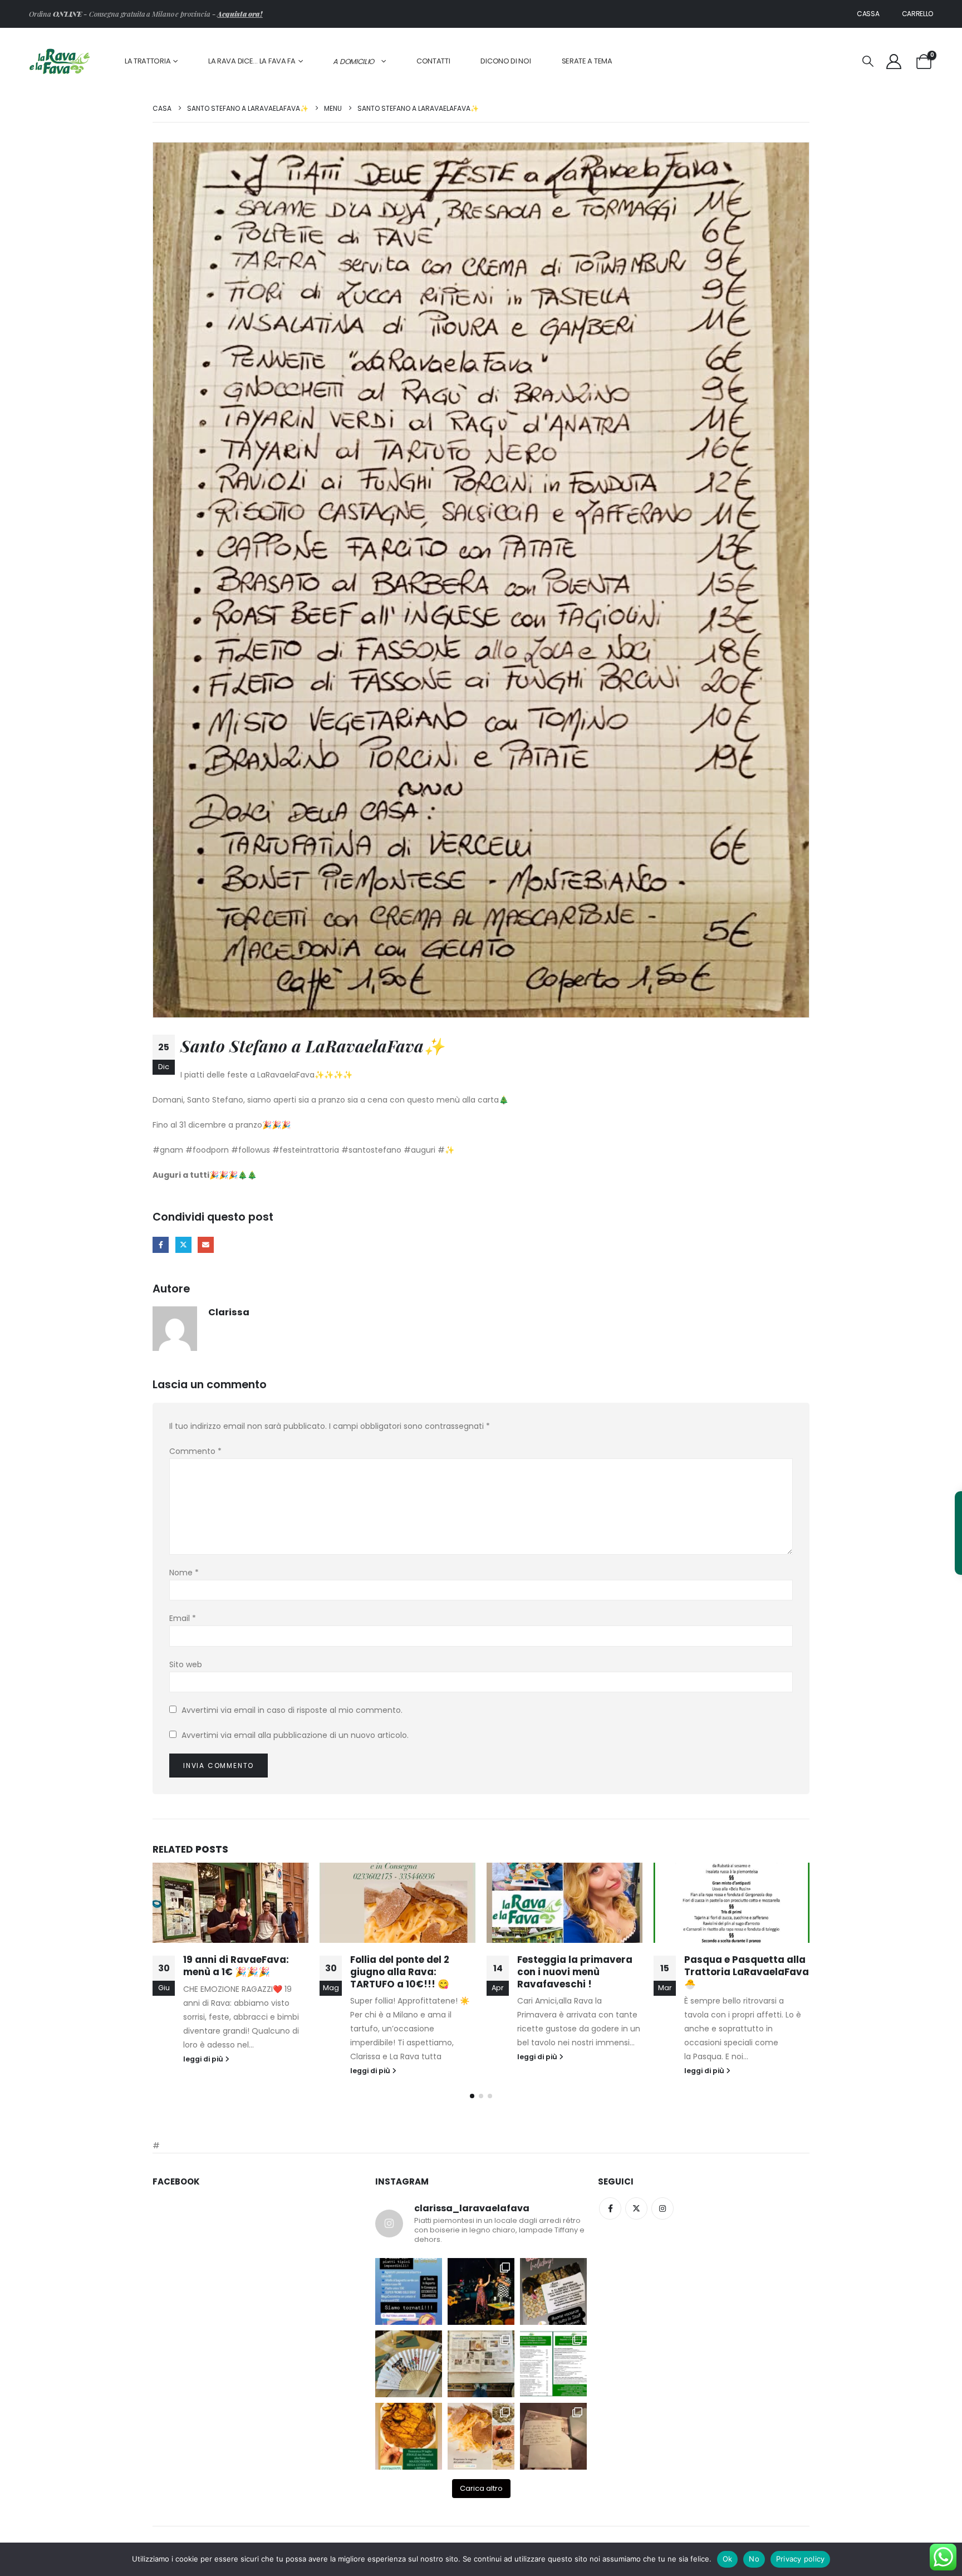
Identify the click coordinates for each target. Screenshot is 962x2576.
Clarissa (229, 1312)
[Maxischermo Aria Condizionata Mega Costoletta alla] (409, 2436)
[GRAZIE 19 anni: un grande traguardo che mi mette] (553, 2436)
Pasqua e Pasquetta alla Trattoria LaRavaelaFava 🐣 (580, 1972)
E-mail (206, 1245)
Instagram (662, 2208)
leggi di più (204, 2071)
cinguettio (183, 1245)
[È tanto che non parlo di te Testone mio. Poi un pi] (409, 2364)
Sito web (186, 1664)
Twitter (636, 2208)
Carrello (918, 14)
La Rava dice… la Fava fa (252, 61)
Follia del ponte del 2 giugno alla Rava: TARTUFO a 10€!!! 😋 (233, 1972)
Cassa (868, 14)
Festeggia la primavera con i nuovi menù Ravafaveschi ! (408, 1972)
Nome (184, 1573)
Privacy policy (801, 2559)
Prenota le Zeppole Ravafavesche (729, 1966)
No (754, 2559)
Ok (728, 2559)
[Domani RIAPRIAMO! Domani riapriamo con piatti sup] (409, 2291)
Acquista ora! (240, 14)
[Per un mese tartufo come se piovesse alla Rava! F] (481, 2436)
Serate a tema (587, 61)
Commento (195, 1451)
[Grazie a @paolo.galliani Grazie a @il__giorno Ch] (481, 2364)
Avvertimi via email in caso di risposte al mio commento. (292, 1710)
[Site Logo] (60, 62)
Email (183, 1618)
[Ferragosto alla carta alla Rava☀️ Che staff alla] (553, 2364)
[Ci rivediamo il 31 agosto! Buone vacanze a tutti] (553, 2291)
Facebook (161, 1245)
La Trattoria (148, 61)
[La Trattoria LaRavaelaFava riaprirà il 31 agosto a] (481, 2291)
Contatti (433, 61)
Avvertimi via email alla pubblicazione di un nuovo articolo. (295, 1735)
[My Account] (894, 62)
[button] (868, 62)
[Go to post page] (230, 1903)
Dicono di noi (505, 61)
